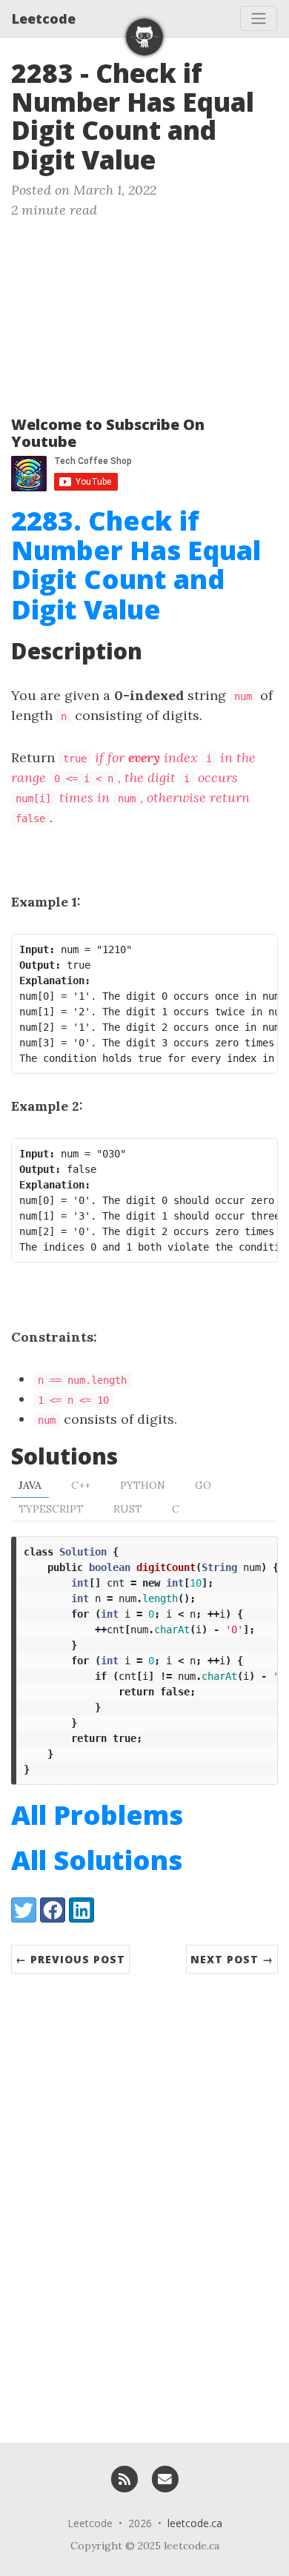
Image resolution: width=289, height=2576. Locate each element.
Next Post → (232, 1959)
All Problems (97, 1815)
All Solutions (97, 1860)
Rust (128, 1509)
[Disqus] (144, 2201)
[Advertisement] (144, 311)
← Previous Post (70, 1959)
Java (30, 1485)
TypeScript (51, 1509)
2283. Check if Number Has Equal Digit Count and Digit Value (136, 565)
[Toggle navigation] (259, 19)
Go (203, 1485)
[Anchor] (174, 158)
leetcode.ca (195, 2523)
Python (143, 1485)
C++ (81, 1485)
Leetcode (44, 19)
